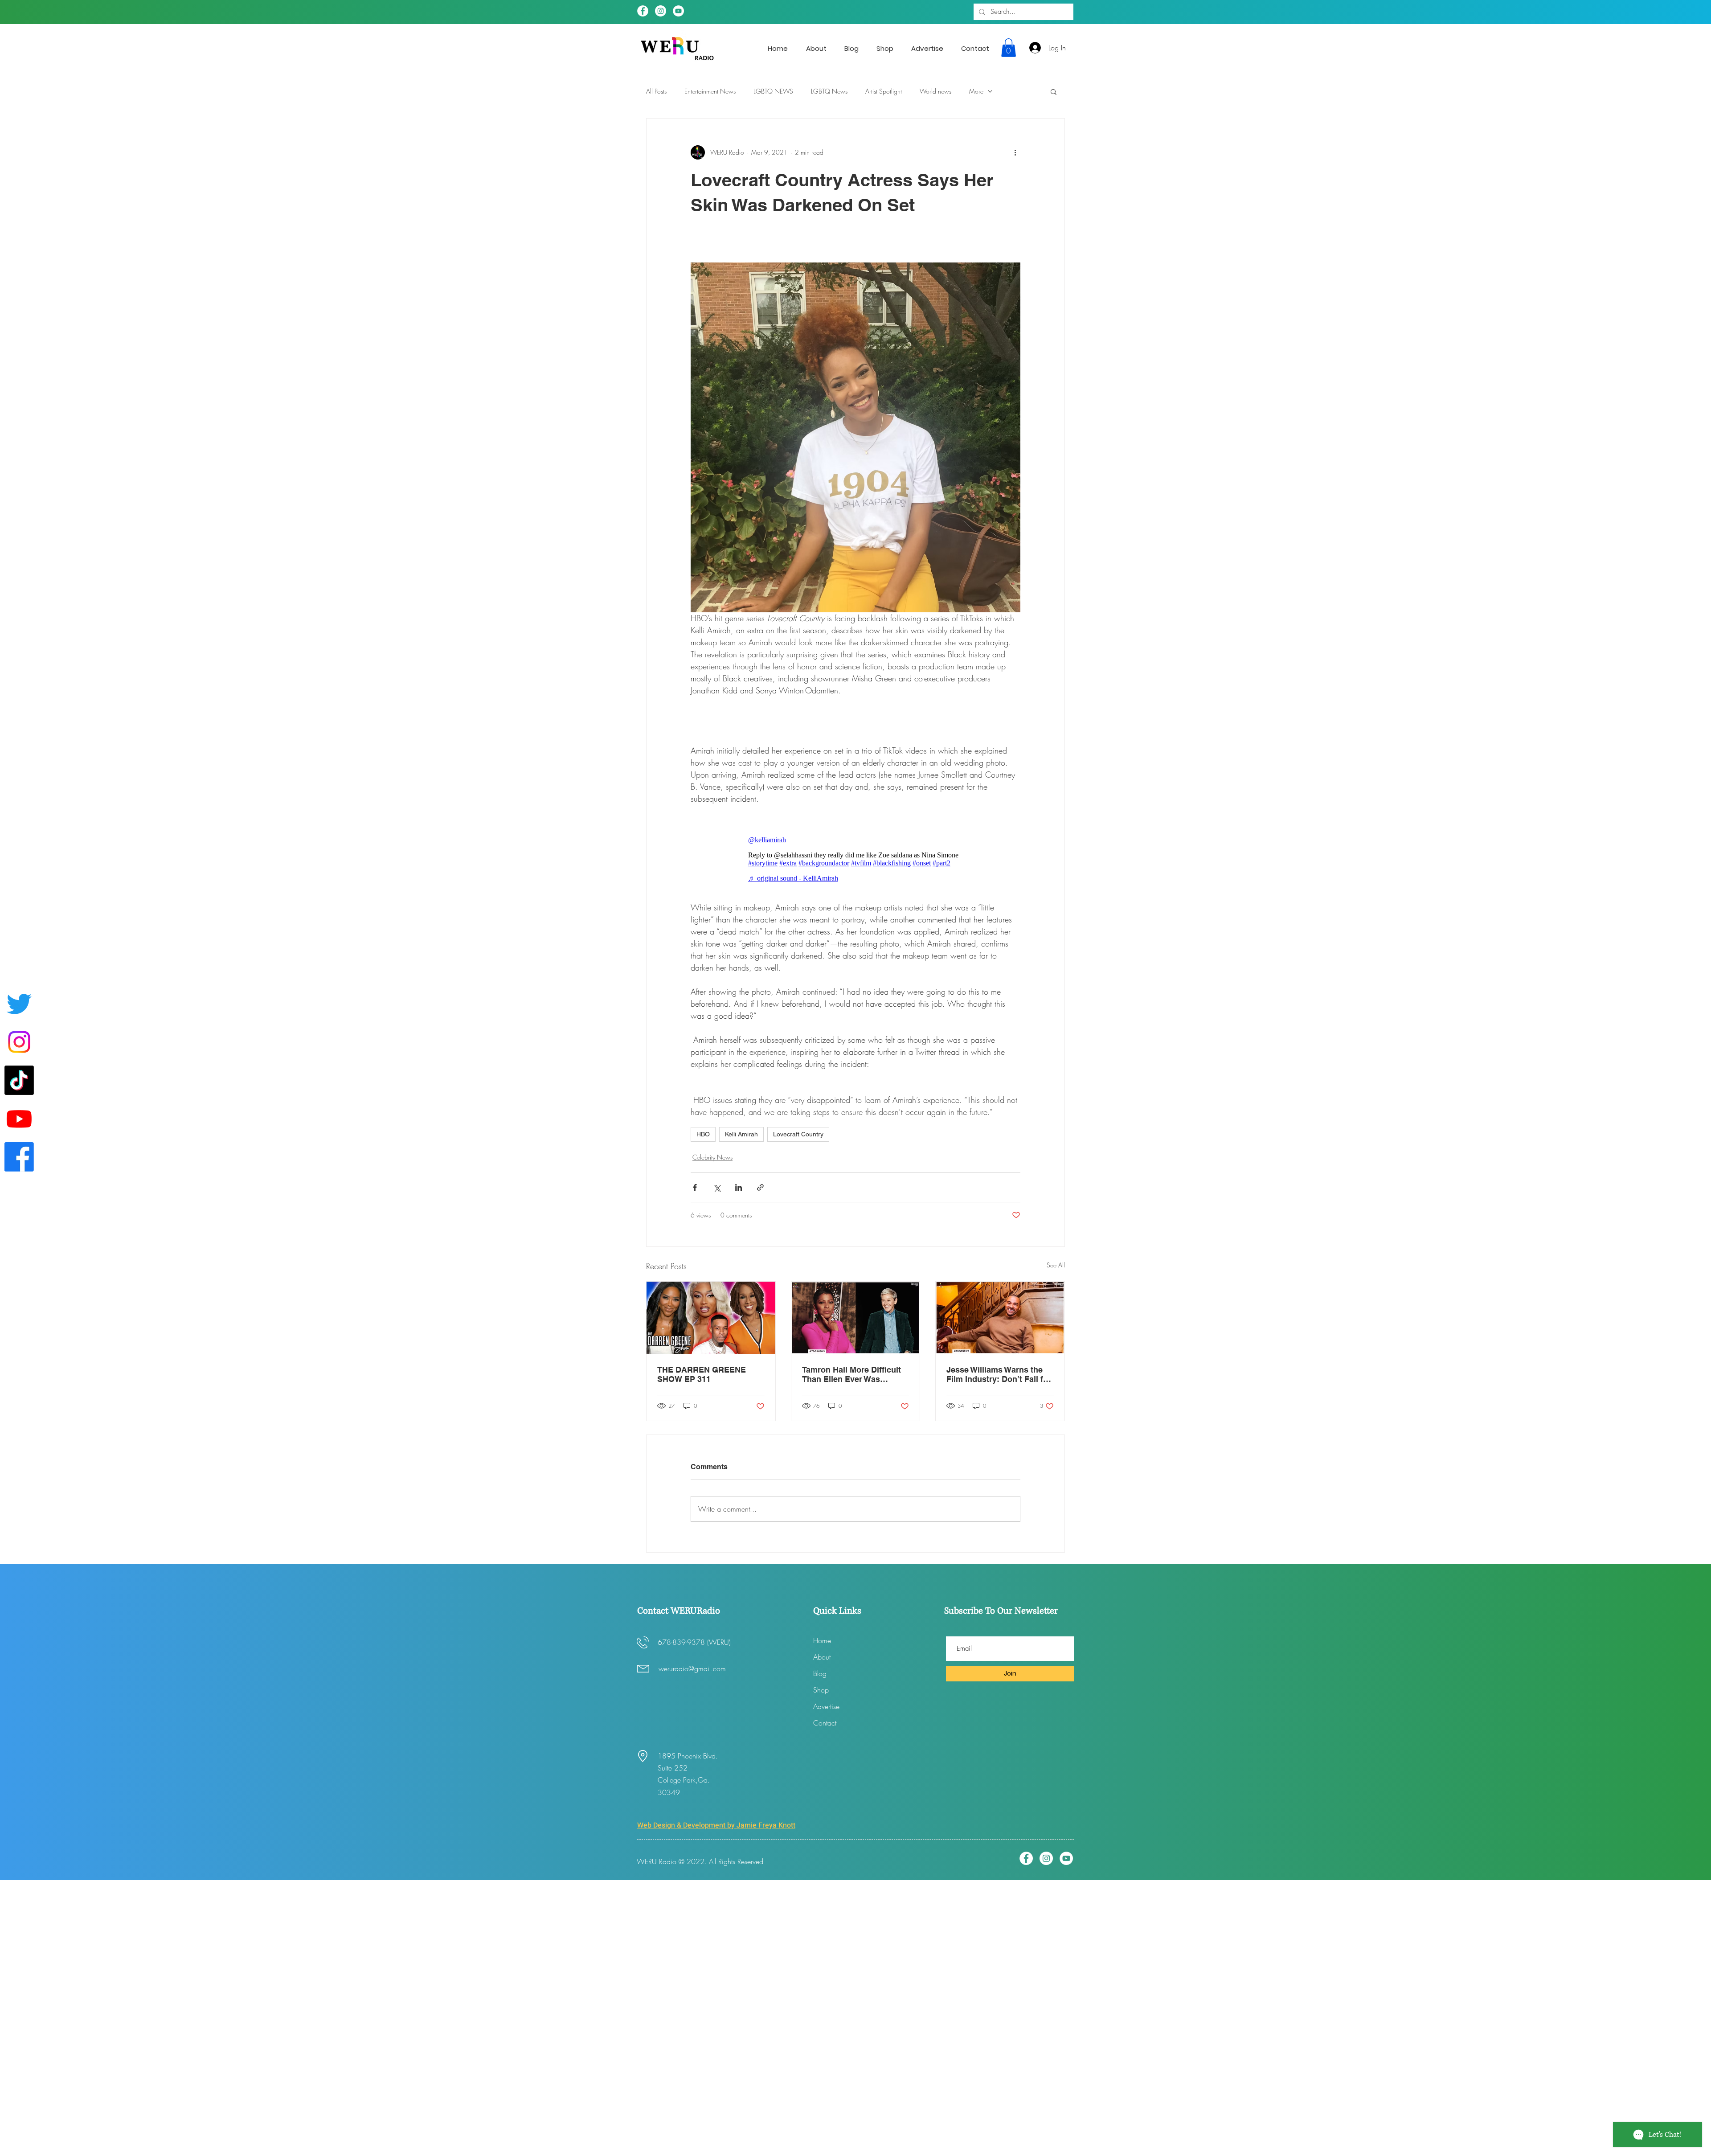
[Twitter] (19, 1004)
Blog (820, 1673)
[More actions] (1015, 152)
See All (1056, 1265)
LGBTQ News (829, 91)
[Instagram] (661, 11)
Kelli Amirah (741, 1134)
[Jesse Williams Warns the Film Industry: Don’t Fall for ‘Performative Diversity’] (1000, 1318)
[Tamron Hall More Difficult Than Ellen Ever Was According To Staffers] (856, 1318)
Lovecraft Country (798, 1134)
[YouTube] (678, 11)
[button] (1009, 48)
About (822, 1657)
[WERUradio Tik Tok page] (19, 1080)
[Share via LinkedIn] (739, 1187)
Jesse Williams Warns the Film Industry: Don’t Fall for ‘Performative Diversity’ (999, 1374)
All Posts (656, 91)
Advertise (826, 1706)
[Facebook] (643, 11)
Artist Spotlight (884, 91)
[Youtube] (19, 1119)
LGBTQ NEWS (773, 91)
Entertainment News (710, 91)
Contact (825, 1723)
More (976, 91)
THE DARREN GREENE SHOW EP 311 (702, 1374)
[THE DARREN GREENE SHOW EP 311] (711, 1318)
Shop (821, 1690)
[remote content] (855, 859)
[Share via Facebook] (695, 1187)
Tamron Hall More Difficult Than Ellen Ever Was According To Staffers (851, 1374)
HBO (703, 1134)
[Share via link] (760, 1187)
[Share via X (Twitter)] (717, 1187)
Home (822, 1640)
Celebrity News (712, 1157)
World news (935, 91)
